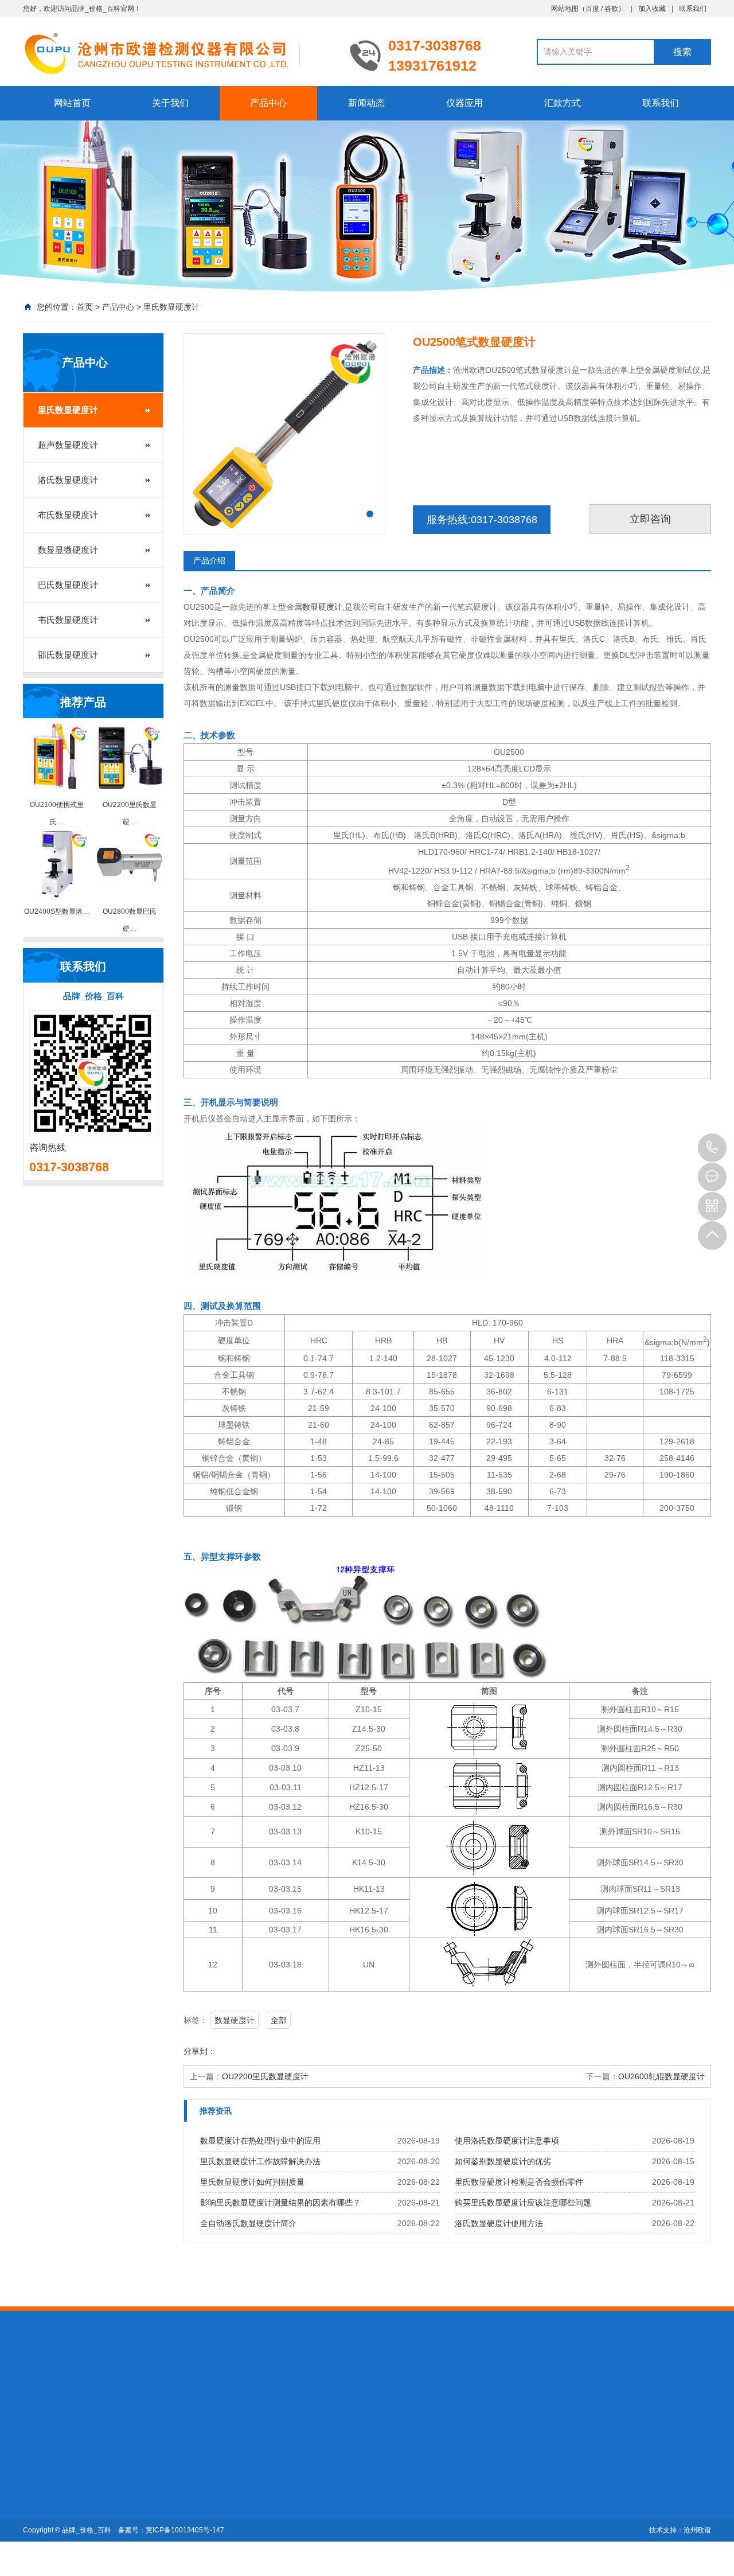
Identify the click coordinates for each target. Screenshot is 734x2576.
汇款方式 (563, 103)
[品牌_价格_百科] (178, 53)
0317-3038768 (712, 1148)
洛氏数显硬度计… (135, 2506)
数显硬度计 (322, 607)
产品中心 (268, 103)
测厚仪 (83, 2388)
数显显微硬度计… (135, 2538)
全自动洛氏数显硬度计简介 (248, 2223)
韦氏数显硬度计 (68, 620)
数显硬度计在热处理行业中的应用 (260, 2141)
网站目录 (256, 2388)
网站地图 (565, 9)
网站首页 (72, 103)
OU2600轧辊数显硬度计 (661, 2076)
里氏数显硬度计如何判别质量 (252, 2182)
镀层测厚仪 (123, 2388)
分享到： (200, 2051)
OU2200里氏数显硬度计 (265, 2076)
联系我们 (693, 9)
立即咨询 (650, 519)
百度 (592, 9)
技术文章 (198, 2474)
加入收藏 (652, 9)
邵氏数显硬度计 (68, 655)
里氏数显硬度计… (135, 2474)
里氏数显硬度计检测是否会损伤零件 (519, 2182)
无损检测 (167, 2388)
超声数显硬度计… (135, 2490)
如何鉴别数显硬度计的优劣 (503, 2161)
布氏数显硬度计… (135, 2522)
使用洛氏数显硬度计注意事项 (507, 2141)
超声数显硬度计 (68, 445)
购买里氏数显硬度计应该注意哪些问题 (523, 2203)
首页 (85, 307)
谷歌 (611, 9)
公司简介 (39, 2474)
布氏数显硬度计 (68, 515)
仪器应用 (464, 103)
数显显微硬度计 (68, 550)
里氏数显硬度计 (171, 307)
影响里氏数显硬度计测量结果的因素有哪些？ (280, 2203)
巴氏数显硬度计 (68, 585)
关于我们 (170, 103)
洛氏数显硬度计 (68, 480)
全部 (279, 2020)
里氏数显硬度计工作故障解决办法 (260, 2161)
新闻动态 (366, 103)
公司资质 (39, 2490)
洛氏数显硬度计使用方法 (499, 2223)
